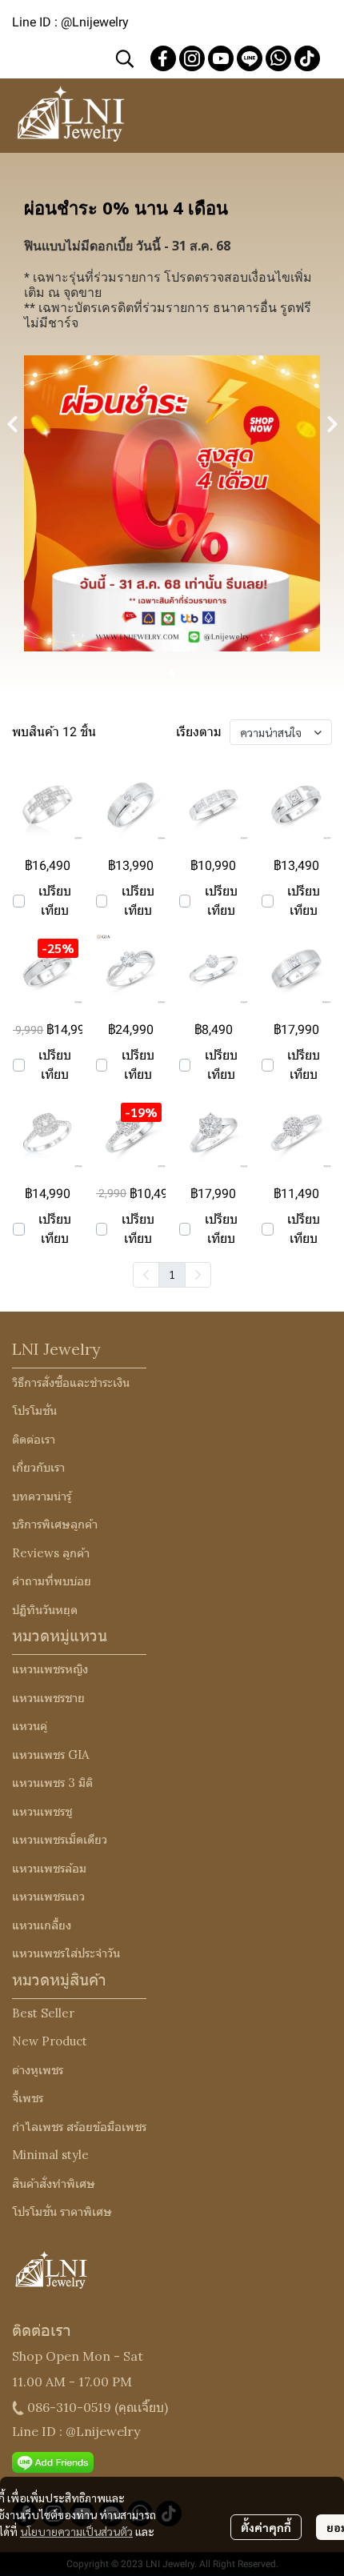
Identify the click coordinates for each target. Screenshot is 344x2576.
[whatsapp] (278, 58)
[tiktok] (307, 58)
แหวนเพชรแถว (48, 1896)
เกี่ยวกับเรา (38, 1467)
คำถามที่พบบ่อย (52, 1581)
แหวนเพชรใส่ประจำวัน (66, 1953)
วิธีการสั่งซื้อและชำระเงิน (71, 1382)
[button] (125, 58)
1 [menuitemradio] (172, 1274)
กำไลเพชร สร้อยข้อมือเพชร (79, 2127)
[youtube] (221, 58)
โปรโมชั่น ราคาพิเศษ (62, 2211)
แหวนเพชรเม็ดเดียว (60, 1839)
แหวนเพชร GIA (50, 1755)
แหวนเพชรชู (42, 1811)
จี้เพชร (28, 2098)
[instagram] (192, 58)
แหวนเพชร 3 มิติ (52, 1783)
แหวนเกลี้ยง (42, 1925)
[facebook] (163, 58)
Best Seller (43, 2013)
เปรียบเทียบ (55, 901)
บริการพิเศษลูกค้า (55, 1524)
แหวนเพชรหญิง (50, 1669)
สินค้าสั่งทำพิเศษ (54, 2183)
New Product (50, 2041)
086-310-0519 (69, 2407)
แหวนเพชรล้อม (49, 1868)
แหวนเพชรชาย (48, 1698)
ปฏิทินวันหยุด (45, 1610)
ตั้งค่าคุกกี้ (266, 2527)
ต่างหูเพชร (38, 2070)
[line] (250, 58)
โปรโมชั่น (34, 1410)
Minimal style (50, 2155)
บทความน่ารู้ (42, 1496)
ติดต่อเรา (34, 1439)
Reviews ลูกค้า (51, 1553)
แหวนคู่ (30, 1726)
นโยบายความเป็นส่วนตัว (76, 2531)
